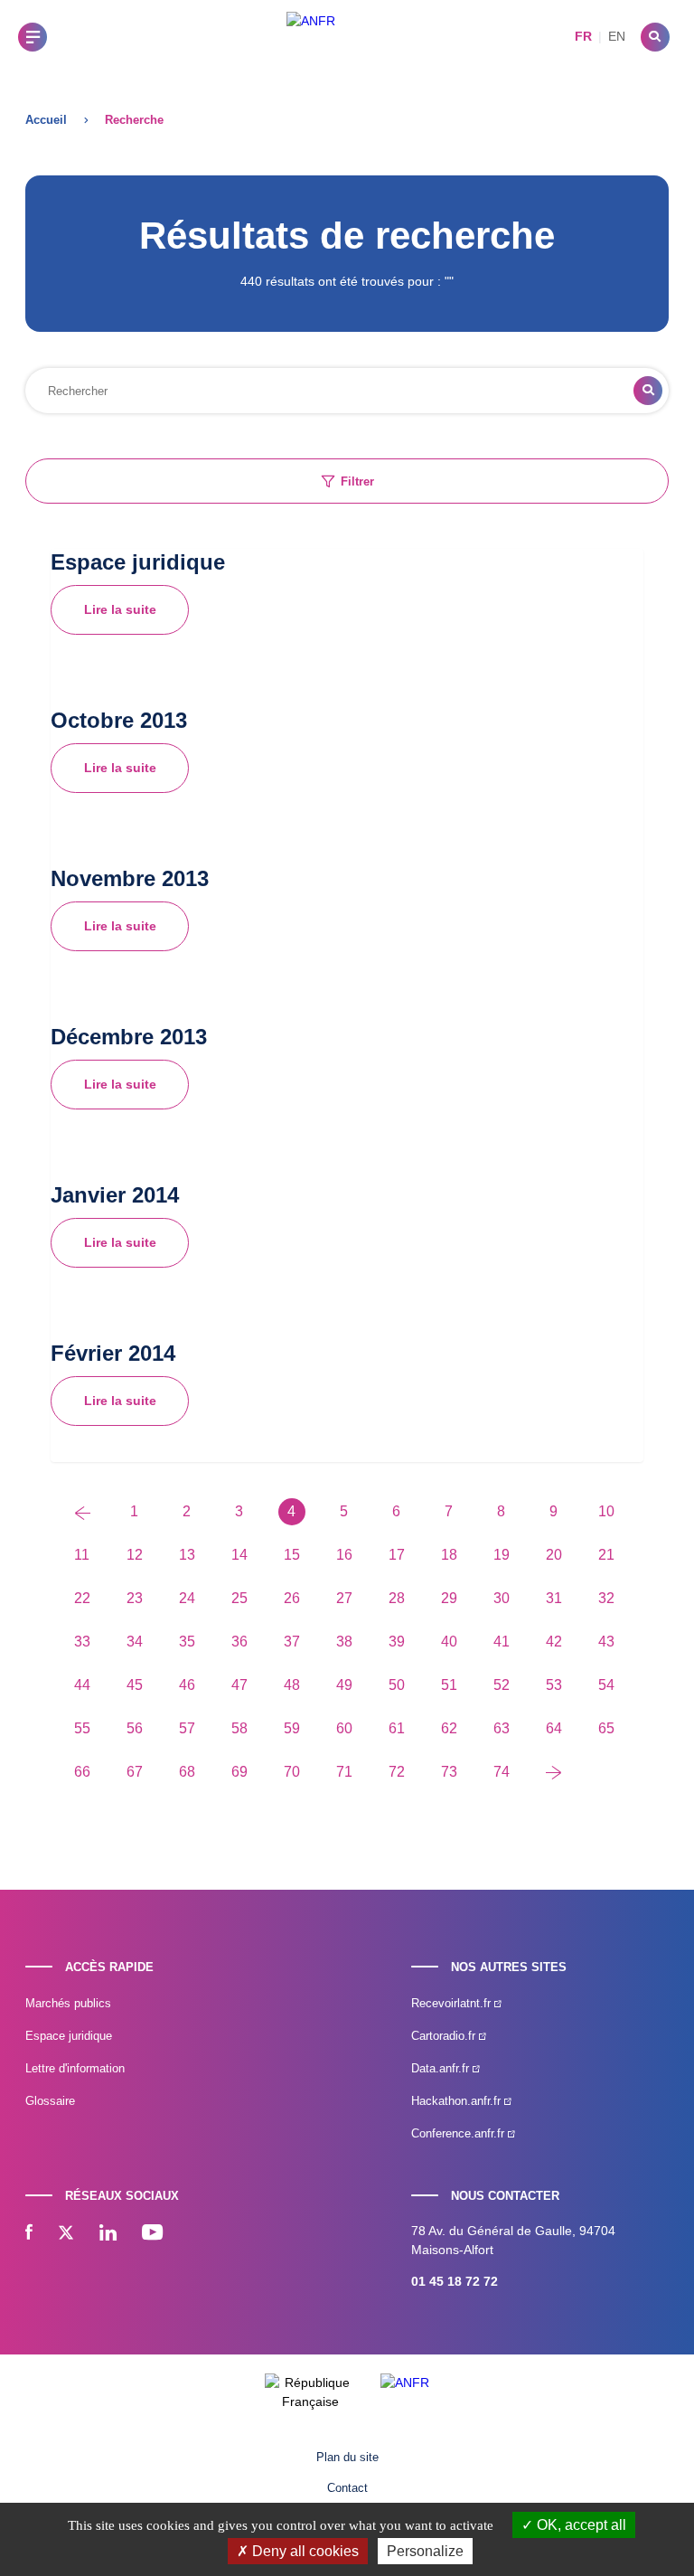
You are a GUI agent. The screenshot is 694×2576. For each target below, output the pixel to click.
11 (82, 1555)
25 (239, 1598)
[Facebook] (29, 2234)
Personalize (425, 2551)
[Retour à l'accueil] (311, 37)
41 (502, 1642)
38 (344, 1642)
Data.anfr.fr (442, 2068)
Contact (347, 2488)
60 (344, 1728)
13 (187, 1555)
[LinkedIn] (108, 2234)
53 (554, 1685)
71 (344, 1772)
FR (583, 36)
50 (397, 1685)
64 (554, 1728)
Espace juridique (69, 2036)
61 (397, 1728)
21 (606, 1555)
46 (187, 1685)
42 (554, 1642)
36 (239, 1642)
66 (82, 1772)
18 (449, 1555)
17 (397, 1555)
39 (397, 1642)
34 (135, 1642)
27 (344, 1598)
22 (82, 1598)
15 (292, 1555)
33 (82, 1642)
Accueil (46, 120)
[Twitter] (66, 2234)
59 (292, 1728)
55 (82, 1728)
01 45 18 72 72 (455, 2281)
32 (606, 1598)
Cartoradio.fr (445, 2036)
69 (239, 1772)
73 (449, 1772)
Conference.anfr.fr (460, 2133)
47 (239, 1685)
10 (606, 1511)
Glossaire (50, 2101)
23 (135, 1598)
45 (135, 1685)
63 (502, 1728)
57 (187, 1728)
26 (292, 1598)
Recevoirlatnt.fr (453, 2003)
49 (344, 1685)
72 (397, 1772)
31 (554, 1598)
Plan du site (347, 2457)
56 (135, 1728)
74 (502, 1772)
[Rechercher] (655, 37)
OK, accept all (580, 2525)
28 (397, 1598)
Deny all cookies (304, 2551)
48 (292, 1685)
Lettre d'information (75, 2068)
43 (606, 1642)
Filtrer (357, 481)
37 (292, 1642)
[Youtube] (152, 2234)
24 (187, 1598)
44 (82, 1685)
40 (449, 1642)
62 (449, 1728)
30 (502, 1598)
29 (449, 1598)
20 (554, 1555)
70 (292, 1772)
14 (239, 1555)
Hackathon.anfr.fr (458, 2101)
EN (617, 36)
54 (606, 1685)
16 (344, 1555)
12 (135, 1555)
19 (502, 1555)
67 (135, 1772)
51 (449, 1685)
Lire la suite (120, 609)
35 (187, 1642)
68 (187, 1772)
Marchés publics (68, 2003)
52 (502, 1685)
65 (606, 1728)
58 (239, 1728)
